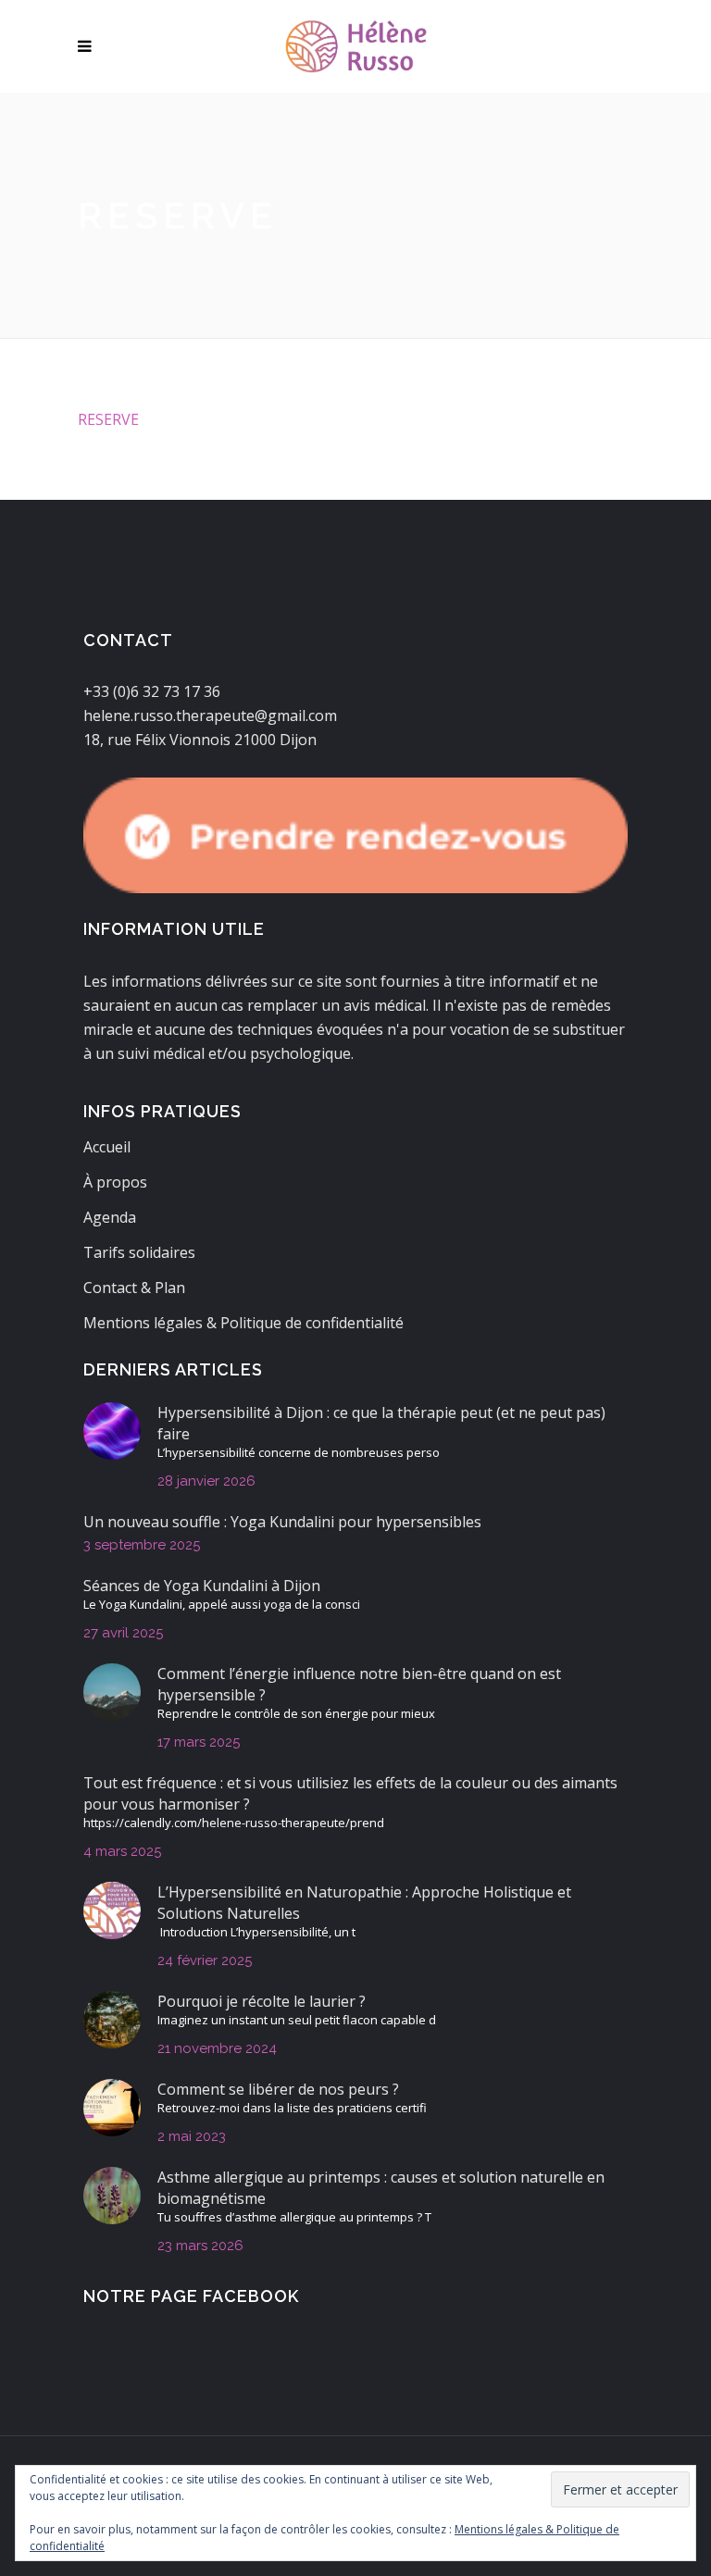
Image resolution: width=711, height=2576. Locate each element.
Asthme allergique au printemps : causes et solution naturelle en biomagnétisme (381, 2188)
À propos (115, 1182)
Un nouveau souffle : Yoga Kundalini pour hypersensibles (282, 1522)
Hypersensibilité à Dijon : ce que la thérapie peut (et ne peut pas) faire (381, 1423)
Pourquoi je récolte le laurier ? (262, 2001)
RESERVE (108, 419)
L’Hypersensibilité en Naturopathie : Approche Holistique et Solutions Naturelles (364, 1903)
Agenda (110, 1217)
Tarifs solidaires (139, 1252)
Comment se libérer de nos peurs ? (278, 2089)
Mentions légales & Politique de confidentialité (243, 1323)
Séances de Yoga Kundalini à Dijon (202, 1586)
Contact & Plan (134, 1288)
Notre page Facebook (191, 2296)
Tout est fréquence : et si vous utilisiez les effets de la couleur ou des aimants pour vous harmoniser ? (350, 1793)
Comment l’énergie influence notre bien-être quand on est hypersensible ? (359, 1684)
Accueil (107, 1147)
